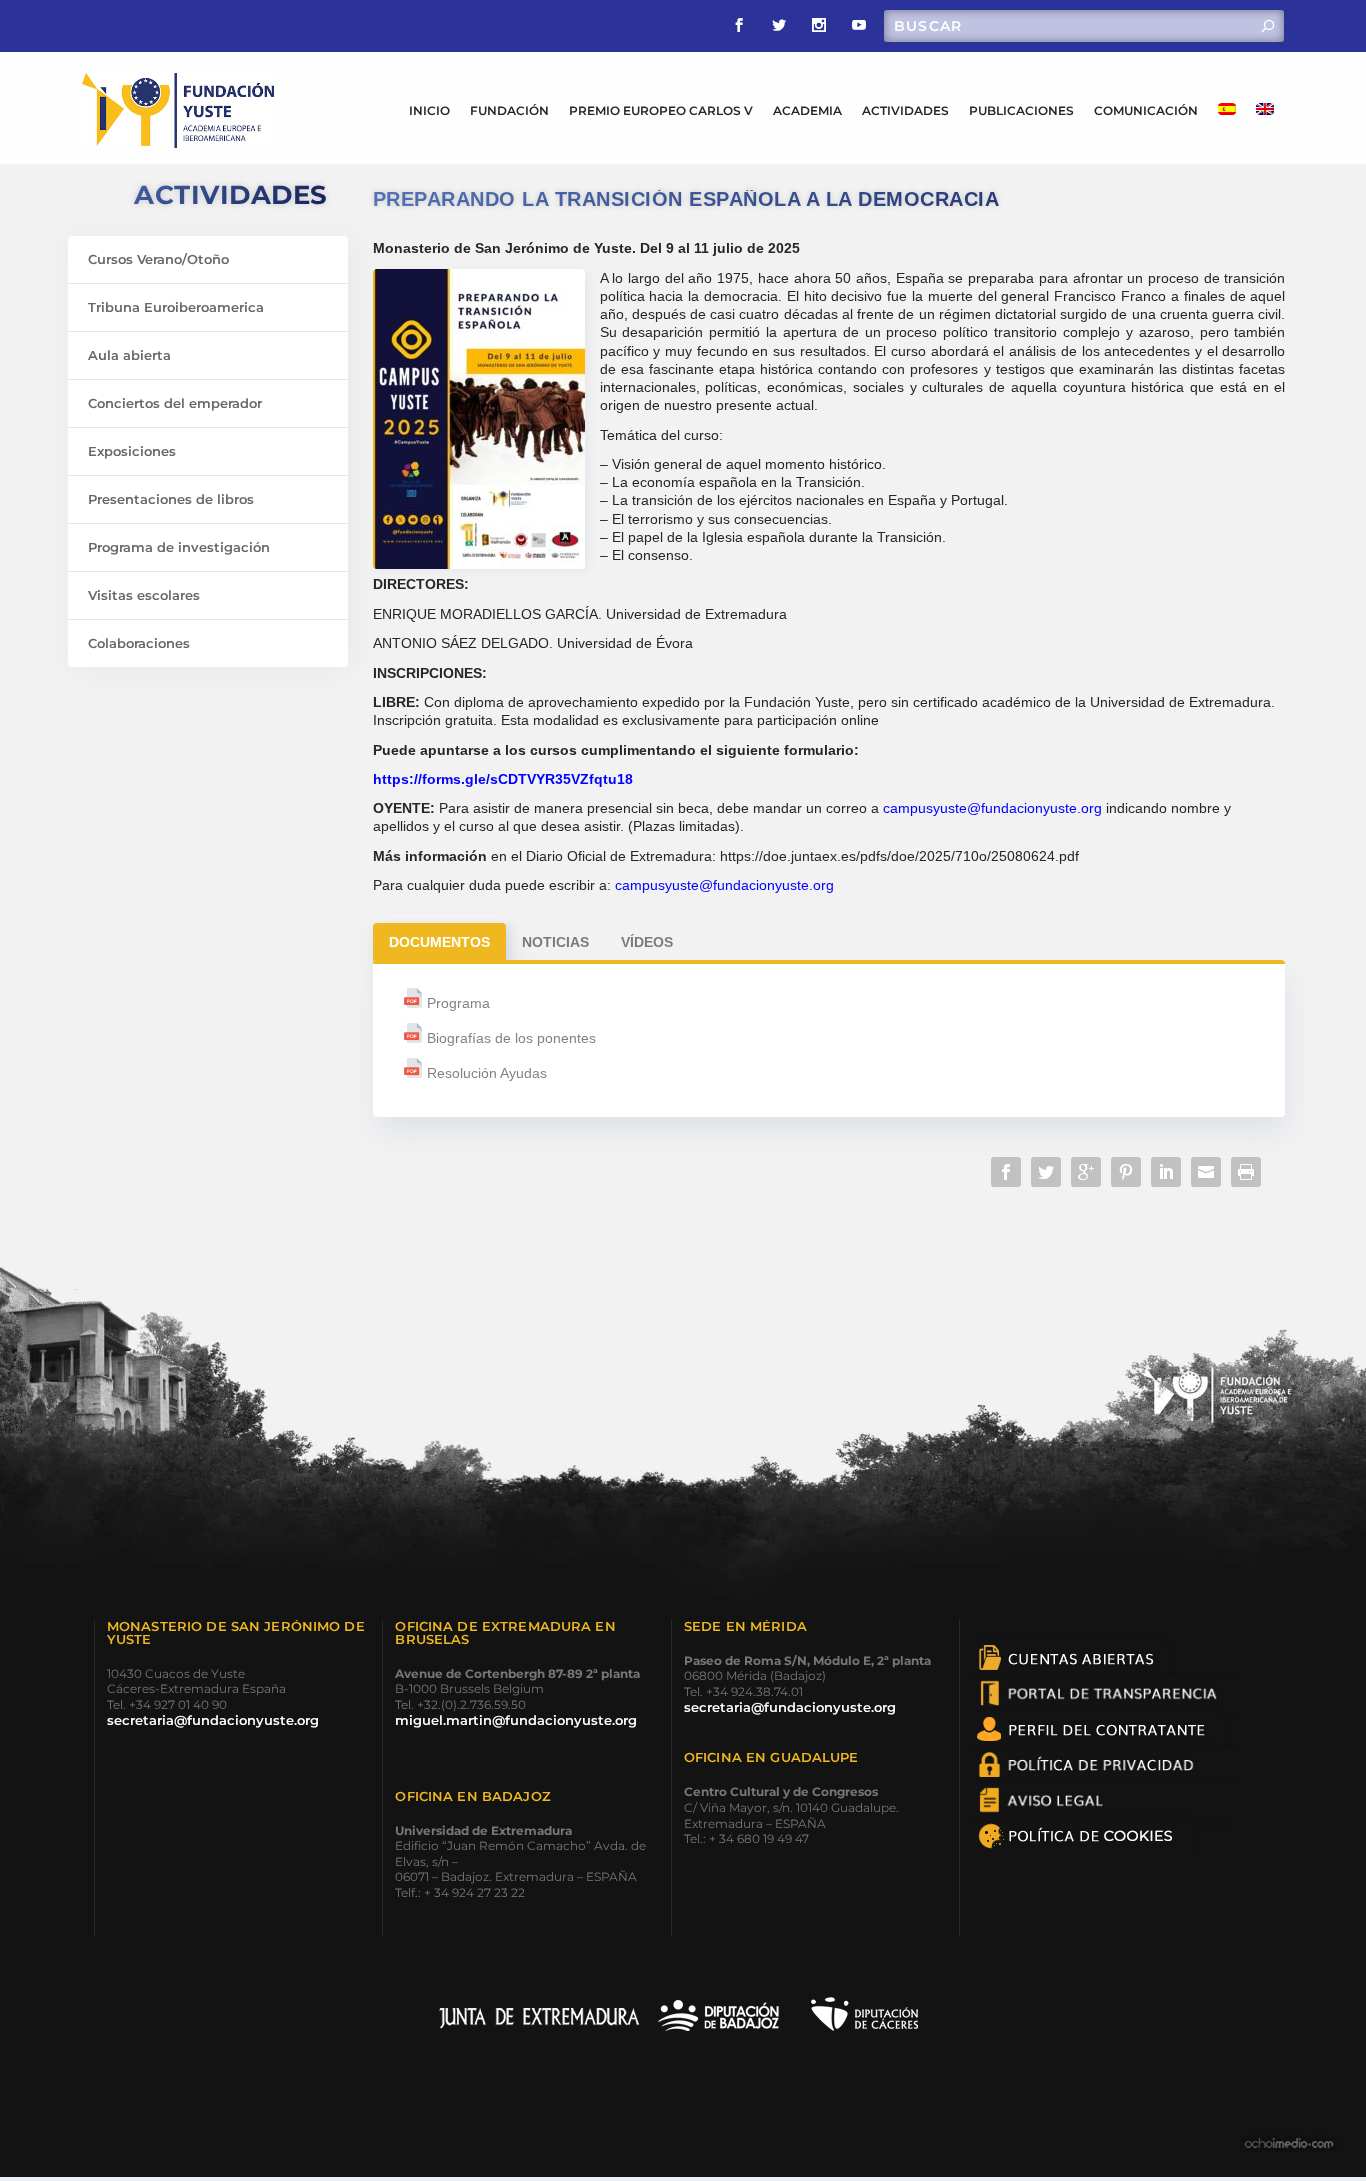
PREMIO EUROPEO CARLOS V (661, 110)
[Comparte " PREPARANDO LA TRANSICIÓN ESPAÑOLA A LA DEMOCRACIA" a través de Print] (1246, 1172)
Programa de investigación (179, 547)
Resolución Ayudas (487, 1073)
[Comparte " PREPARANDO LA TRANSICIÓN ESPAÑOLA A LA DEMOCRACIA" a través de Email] (1206, 1172)
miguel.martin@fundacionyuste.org (516, 1720)
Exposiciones (132, 451)
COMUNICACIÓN (1146, 110)
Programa (458, 1003)
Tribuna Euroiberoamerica (176, 307)
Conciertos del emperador (175, 403)
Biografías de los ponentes (511, 1038)
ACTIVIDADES (905, 110)
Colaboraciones (139, 643)
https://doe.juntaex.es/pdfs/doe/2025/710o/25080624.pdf (899, 856)
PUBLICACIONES (1021, 110)
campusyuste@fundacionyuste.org (992, 808)
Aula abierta (129, 355)
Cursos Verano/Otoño (158, 259)
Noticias (555, 942)
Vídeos (647, 942)
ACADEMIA (807, 110)
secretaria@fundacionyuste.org (213, 1720)
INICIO (429, 110)
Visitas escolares (144, 595)
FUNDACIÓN (509, 110)
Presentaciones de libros (171, 499)
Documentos (439, 942)
